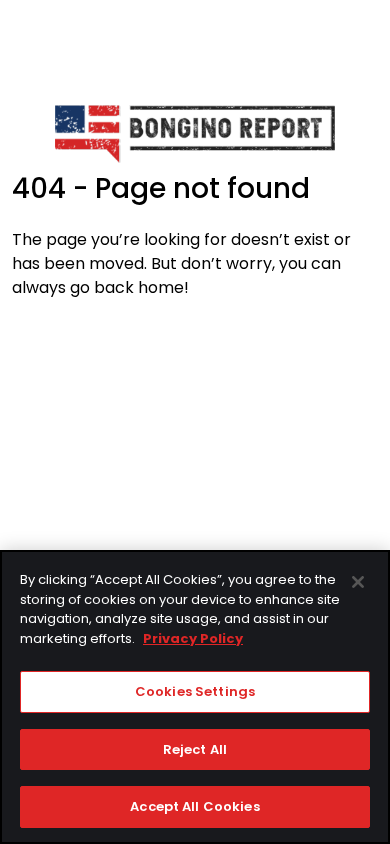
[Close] (358, 582)
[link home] (195, 132)
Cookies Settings (195, 691)
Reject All (195, 749)
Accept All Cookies (194, 806)
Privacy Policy (193, 638)
